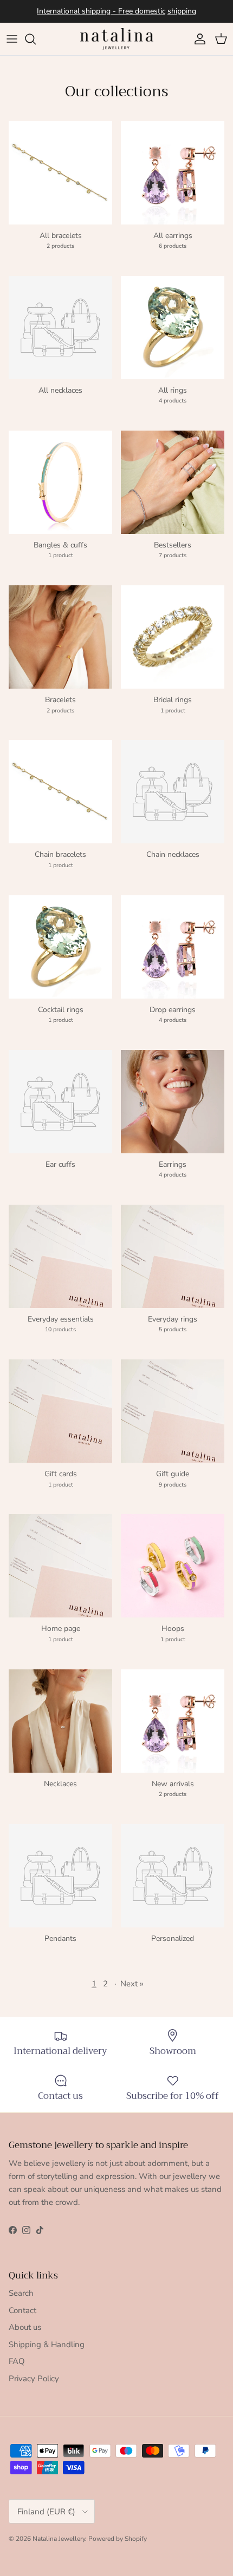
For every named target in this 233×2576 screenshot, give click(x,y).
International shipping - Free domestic (101, 11)
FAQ (17, 2361)
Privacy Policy (34, 2379)
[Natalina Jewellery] (117, 39)
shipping (182, 11)
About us (25, 2327)
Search (21, 2293)
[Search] (36, 39)
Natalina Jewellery (59, 2539)
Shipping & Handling (47, 2344)
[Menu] (12, 39)
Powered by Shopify (118, 2539)
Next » (132, 1984)
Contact (22, 2310)
